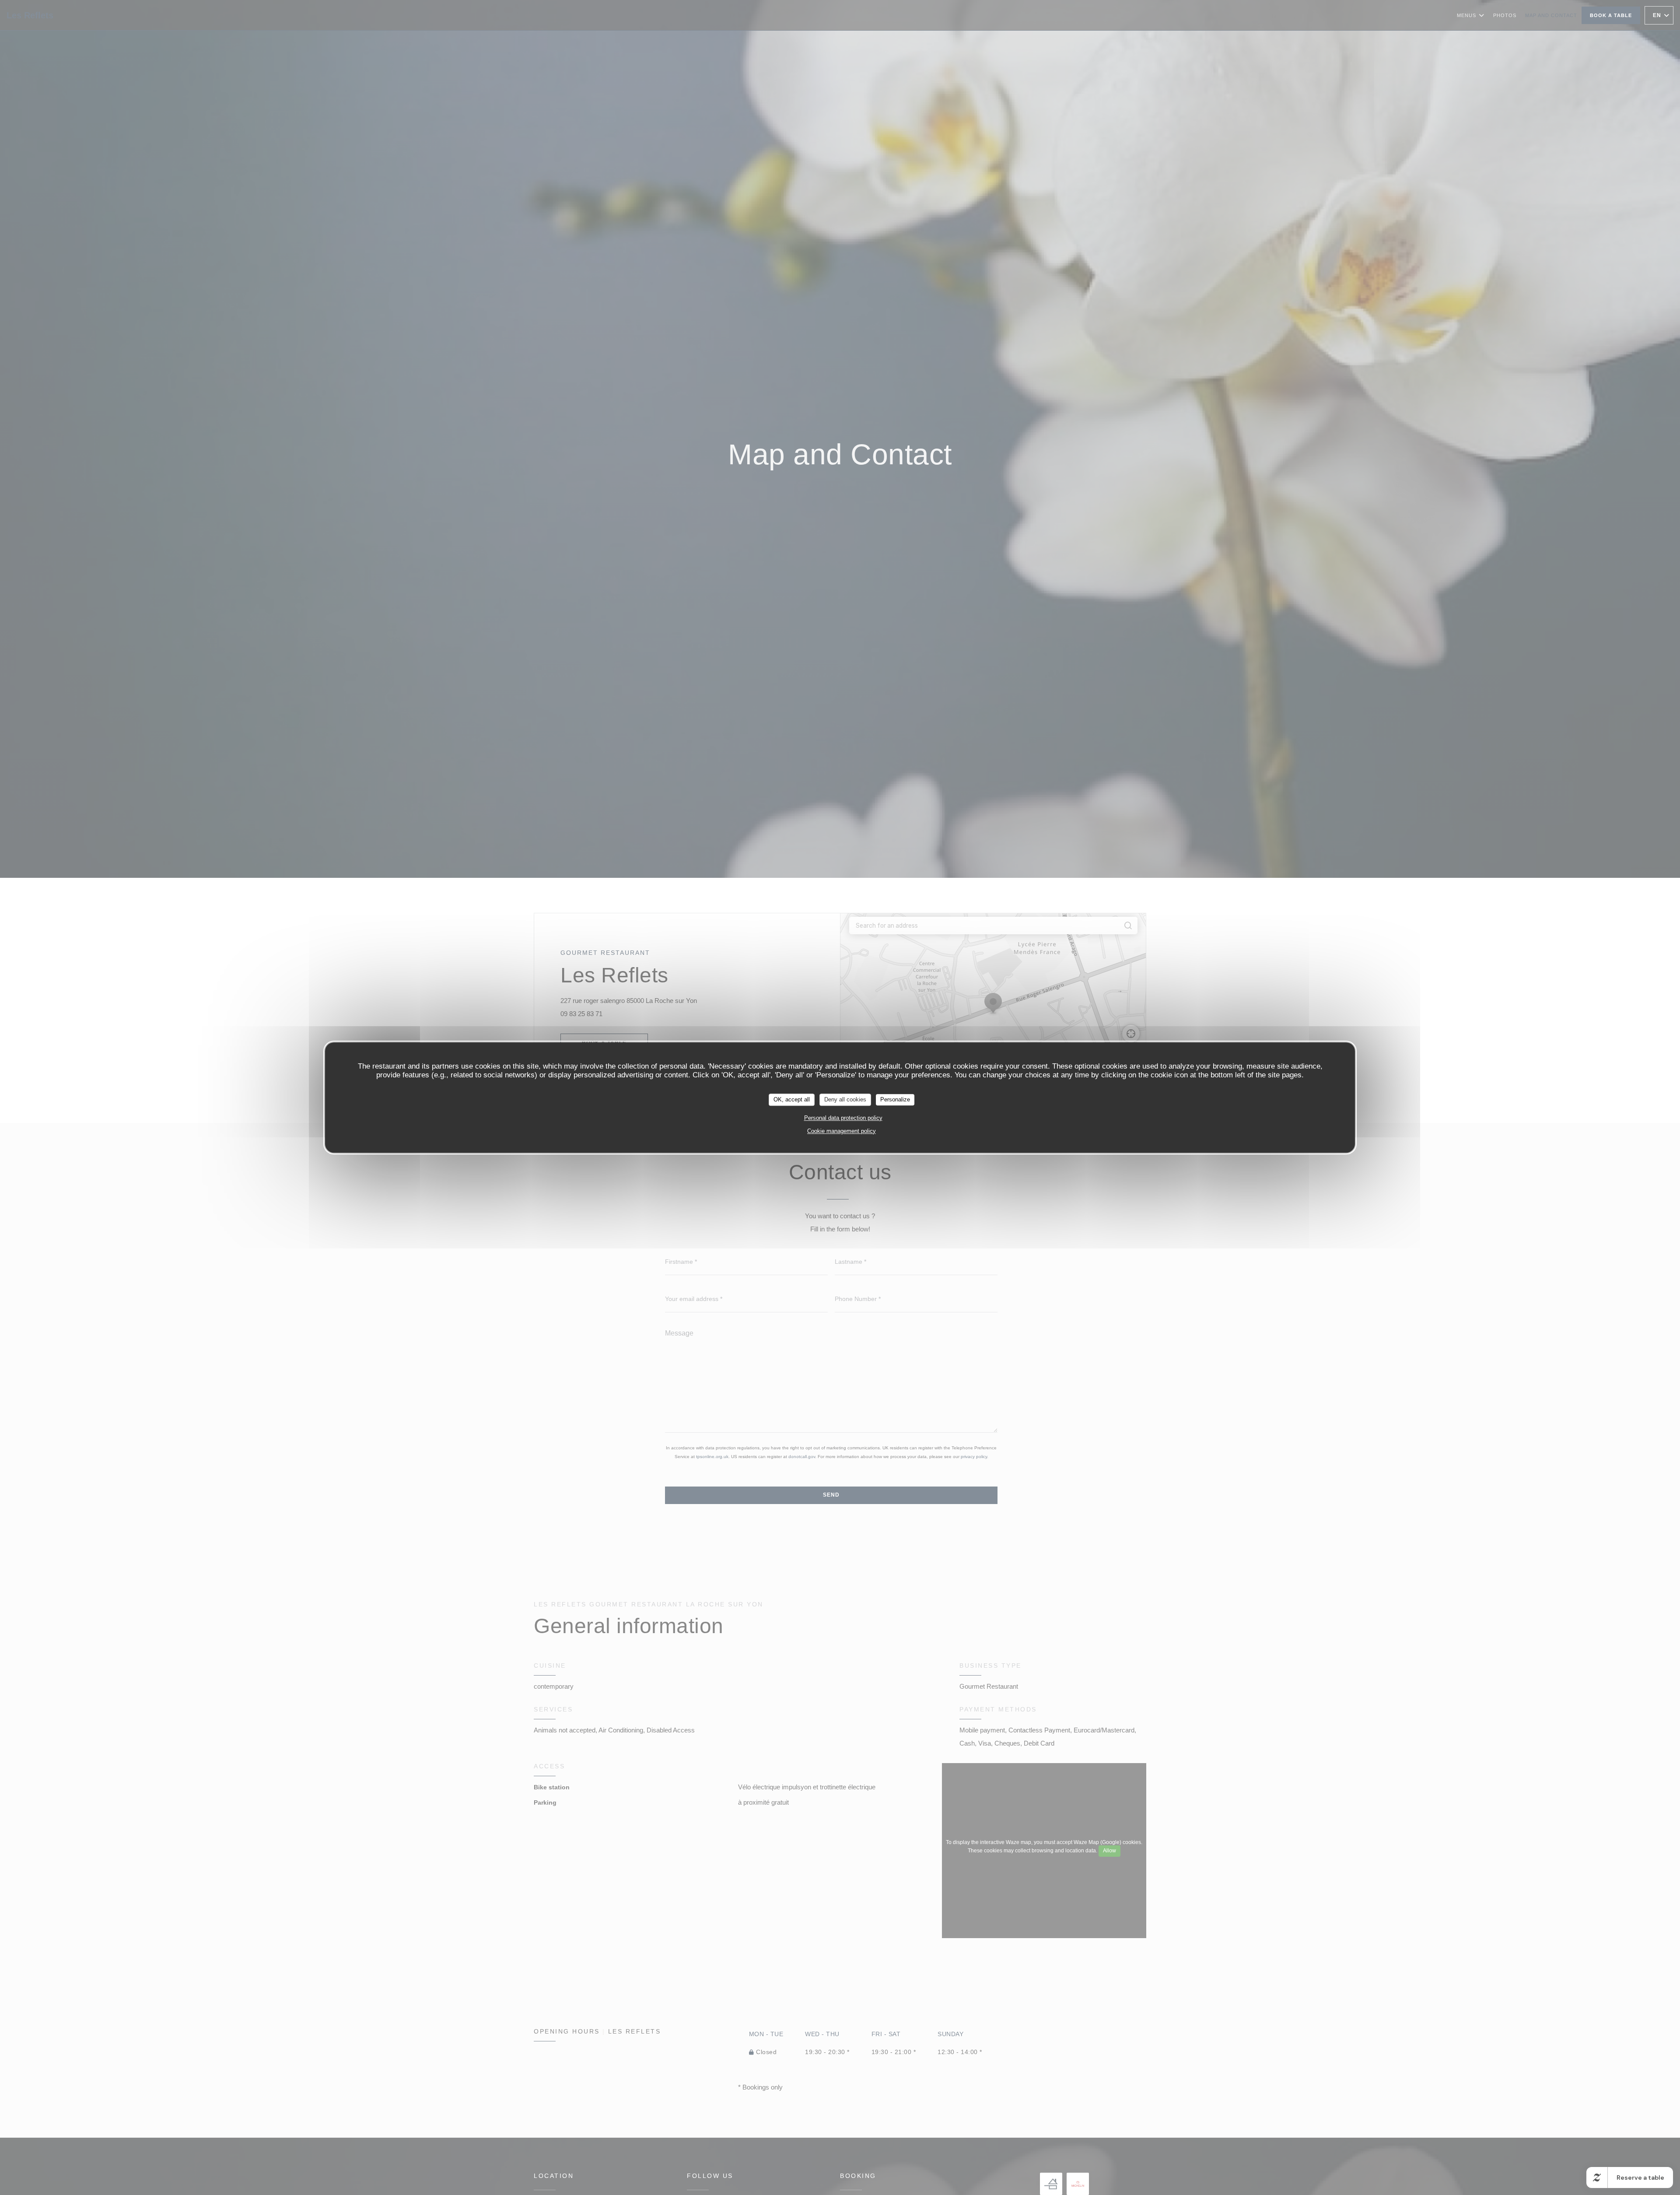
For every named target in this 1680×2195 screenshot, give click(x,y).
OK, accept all (792, 1099)
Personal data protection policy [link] (843, 1118)
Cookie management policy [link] (842, 1131)
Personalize (895, 1099)
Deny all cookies (845, 1099)
